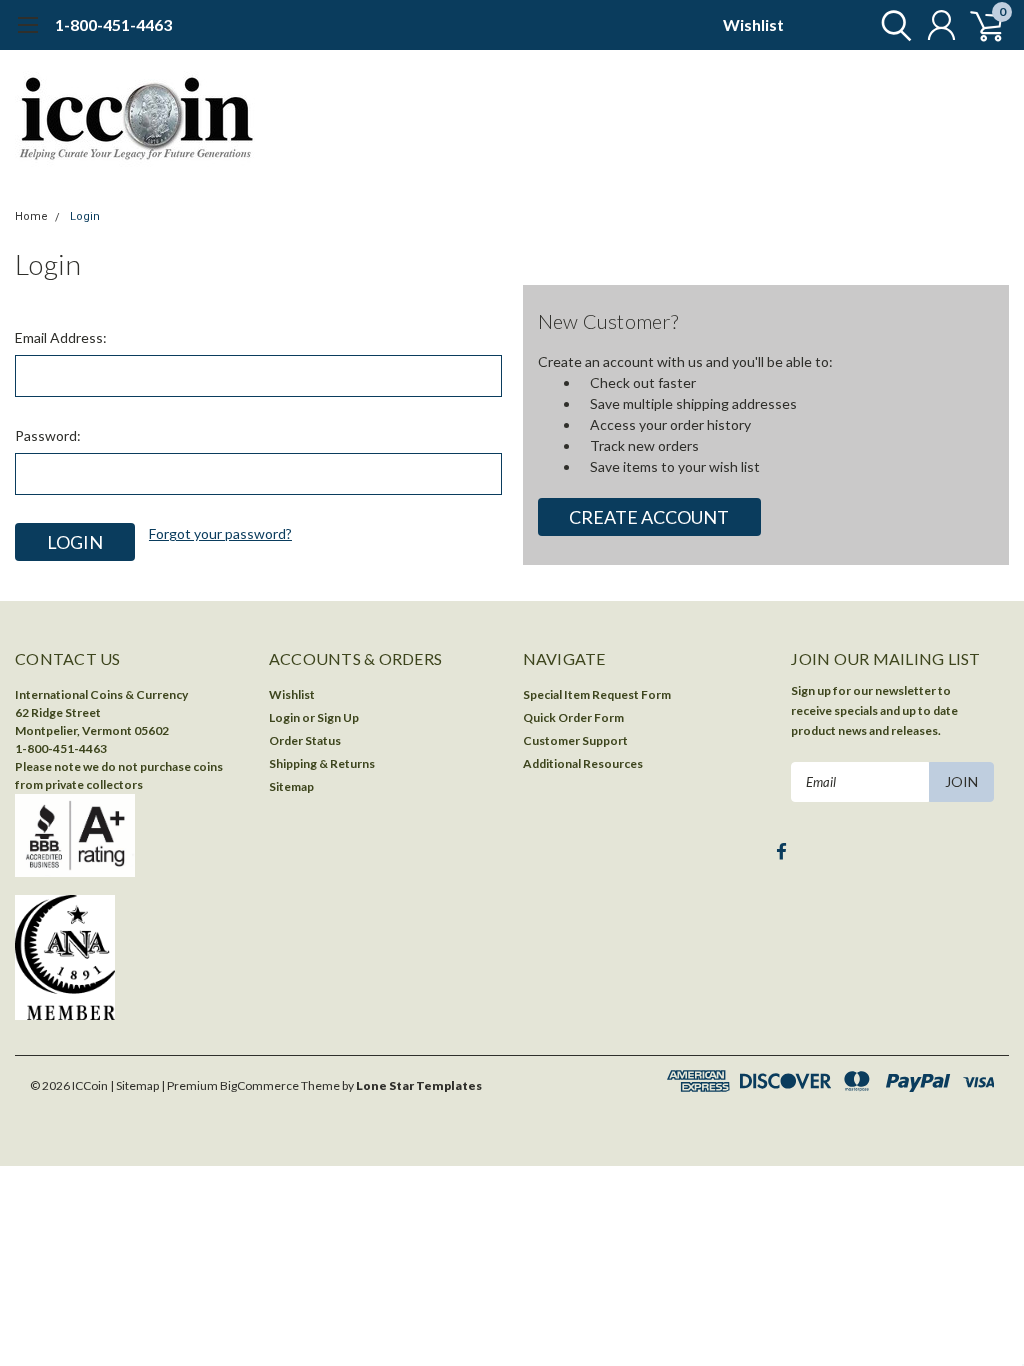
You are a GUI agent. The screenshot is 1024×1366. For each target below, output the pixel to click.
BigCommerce (259, 1085)
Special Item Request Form (597, 694)
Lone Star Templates (419, 1085)
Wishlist (753, 24)
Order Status (305, 740)
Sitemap (291, 786)
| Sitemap (134, 1085)
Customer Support (575, 740)
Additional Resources (583, 763)
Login (85, 216)
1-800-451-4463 (113, 24)
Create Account (649, 517)
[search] (891, 25)
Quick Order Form (573, 717)
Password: (48, 435)
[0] (979, 25)
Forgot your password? (220, 533)
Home (31, 216)
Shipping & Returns (322, 763)
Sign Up (338, 717)
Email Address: (61, 337)
